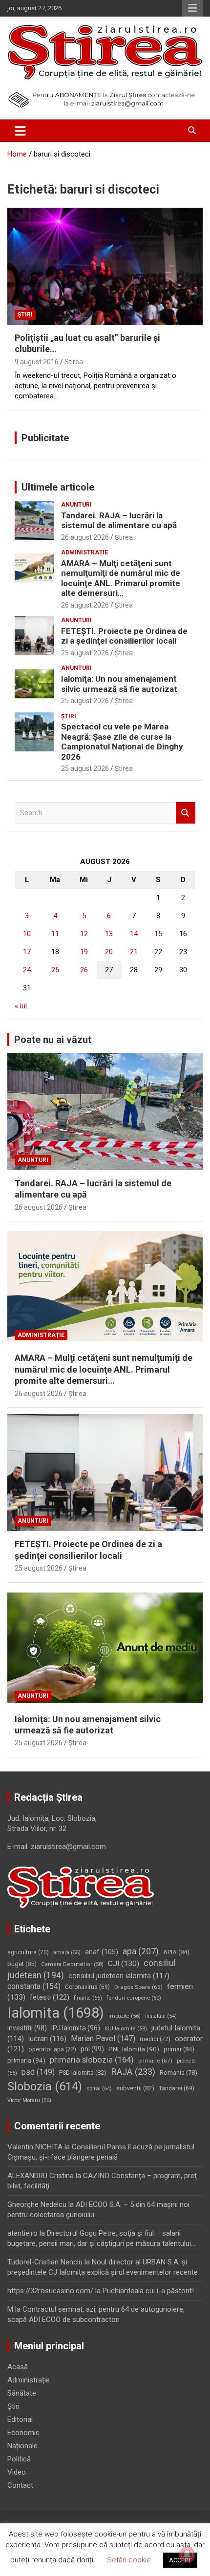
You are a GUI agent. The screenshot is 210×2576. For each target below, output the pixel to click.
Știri (25, 315)
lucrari (47, 2039)
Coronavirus (87, 1987)
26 (84, 970)
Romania (178, 2073)
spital (99, 2088)
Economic (23, 2433)
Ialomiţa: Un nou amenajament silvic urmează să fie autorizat (119, 684)
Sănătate (22, 2393)
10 (27, 934)
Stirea (74, 362)
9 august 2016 (37, 362)
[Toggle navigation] (20, 131)
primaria (26, 2060)
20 (109, 952)
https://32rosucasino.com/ (50, 2291)
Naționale (22, 2446)
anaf (102, 1952)
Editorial (20, 2419)
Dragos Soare (138, 1987)
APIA (176, 1952)
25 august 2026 (85, 653)
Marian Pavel (103, 2038)
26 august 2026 (85, 537)
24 (27, 970)
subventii (135, 2088)
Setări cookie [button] (129, 2560)
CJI (124, 1964)
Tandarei (177, 2088)
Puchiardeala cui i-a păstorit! (148, 2291)
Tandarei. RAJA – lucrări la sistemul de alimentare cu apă (119, 520)
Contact (20, 2485)
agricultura (28, 1952)
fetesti (50, 1997)
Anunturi (76, 505)
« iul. (21, 1006)
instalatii (161, 2016)
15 (158, 934)
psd (38, 2072)
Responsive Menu (192, 8)
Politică (19, 2459)
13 (109, 934)
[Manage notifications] (187, 2555)
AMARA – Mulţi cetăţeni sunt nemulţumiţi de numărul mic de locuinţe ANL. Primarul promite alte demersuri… (121, 578)
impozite (125, 2016)
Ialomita (56, 2013)
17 (27, 952)
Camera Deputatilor (72, 1964)
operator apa (52, 2049)
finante (88, 1998)
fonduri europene (134, 1998)
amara (67, 1953)
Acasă (18, 2367)
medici (155, 2039)
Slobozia (45, 2086)
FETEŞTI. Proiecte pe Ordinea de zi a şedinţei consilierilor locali (124, 636)
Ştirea (124, 537)
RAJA (133, 2072)
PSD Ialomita (83, 2073)
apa (141, 1951)
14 (134, 934)
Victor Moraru (29, 2100)
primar (179, 2049)
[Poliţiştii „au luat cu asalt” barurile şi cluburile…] (105, 266)
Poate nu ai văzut (53, 1040)
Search (186, 813)
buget (22, 1964)
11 (55, 934)
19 (84, 952)
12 (84, 934)
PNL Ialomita (134, 2049)
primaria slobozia (92, 2060)
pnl (92, 2049)
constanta (34, 1986)
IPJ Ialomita (76, 2028)
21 (134, 952)
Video (17, 2472)
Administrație (84, 552)
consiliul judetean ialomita (119, 1976)
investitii (27, 2028)
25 (55, 970)
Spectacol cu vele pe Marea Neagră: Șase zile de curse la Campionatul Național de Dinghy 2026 (122, 741)
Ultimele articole (58, 487)
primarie (155, 2061)
